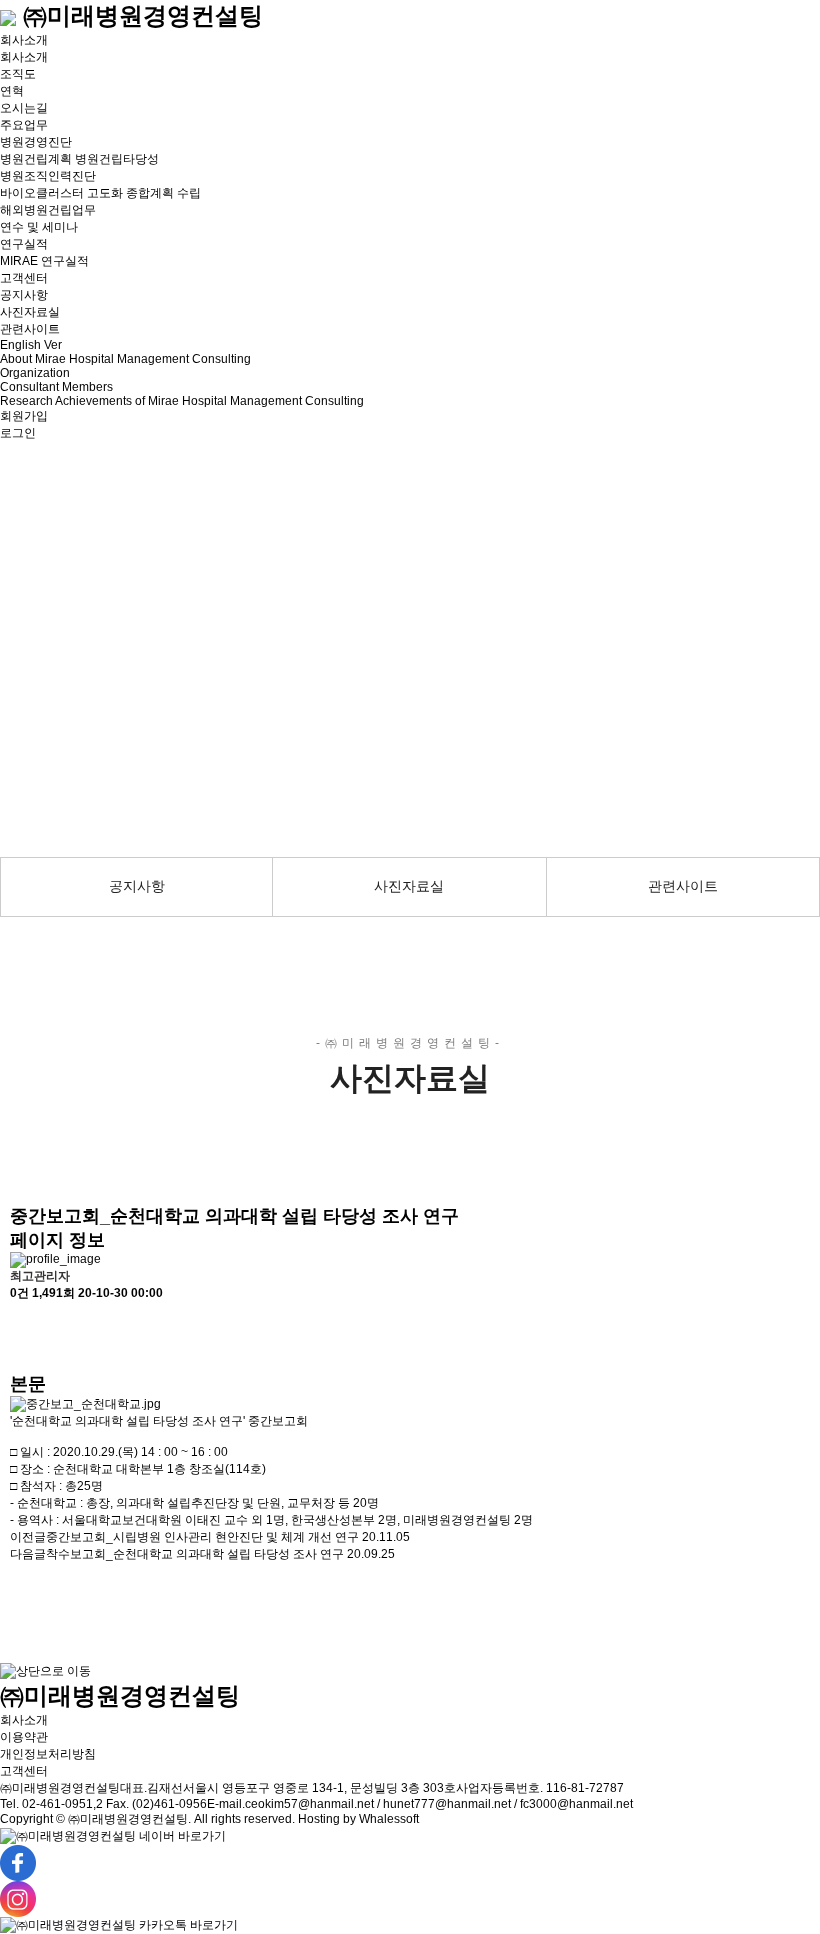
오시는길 (24, 108)
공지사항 (24, 295)
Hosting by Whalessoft (358, 1819)
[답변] (20, 1354)
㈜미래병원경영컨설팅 (139, 15)
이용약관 (24, 1737)
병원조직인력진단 (48, 176)
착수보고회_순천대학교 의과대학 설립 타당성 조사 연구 (195, 1554)
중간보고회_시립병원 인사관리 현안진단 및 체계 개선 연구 (202, 1537)
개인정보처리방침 (48, 1754)
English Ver (31, 345)
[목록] (20, 1319)
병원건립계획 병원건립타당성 (79, 159)
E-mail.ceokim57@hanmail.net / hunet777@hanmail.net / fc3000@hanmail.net (420, 1804)
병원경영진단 (36, 142)
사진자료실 (30, 312)
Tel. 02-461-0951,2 (51, 1804)
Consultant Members (56, 387)
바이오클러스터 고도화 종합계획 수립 (100, 193)
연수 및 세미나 (39, 227)
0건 (19, 1293)
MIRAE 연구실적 (44, 261)
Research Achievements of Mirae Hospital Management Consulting (182, 401)
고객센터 (24, 278)
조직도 (18, 74)
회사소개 (24, 40)
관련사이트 (30, 329)
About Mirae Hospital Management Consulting (125, 359)
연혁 (12, 91)
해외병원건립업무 (48, 210)
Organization (35, 373)
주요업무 (24, 125)
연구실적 (24, 244)
